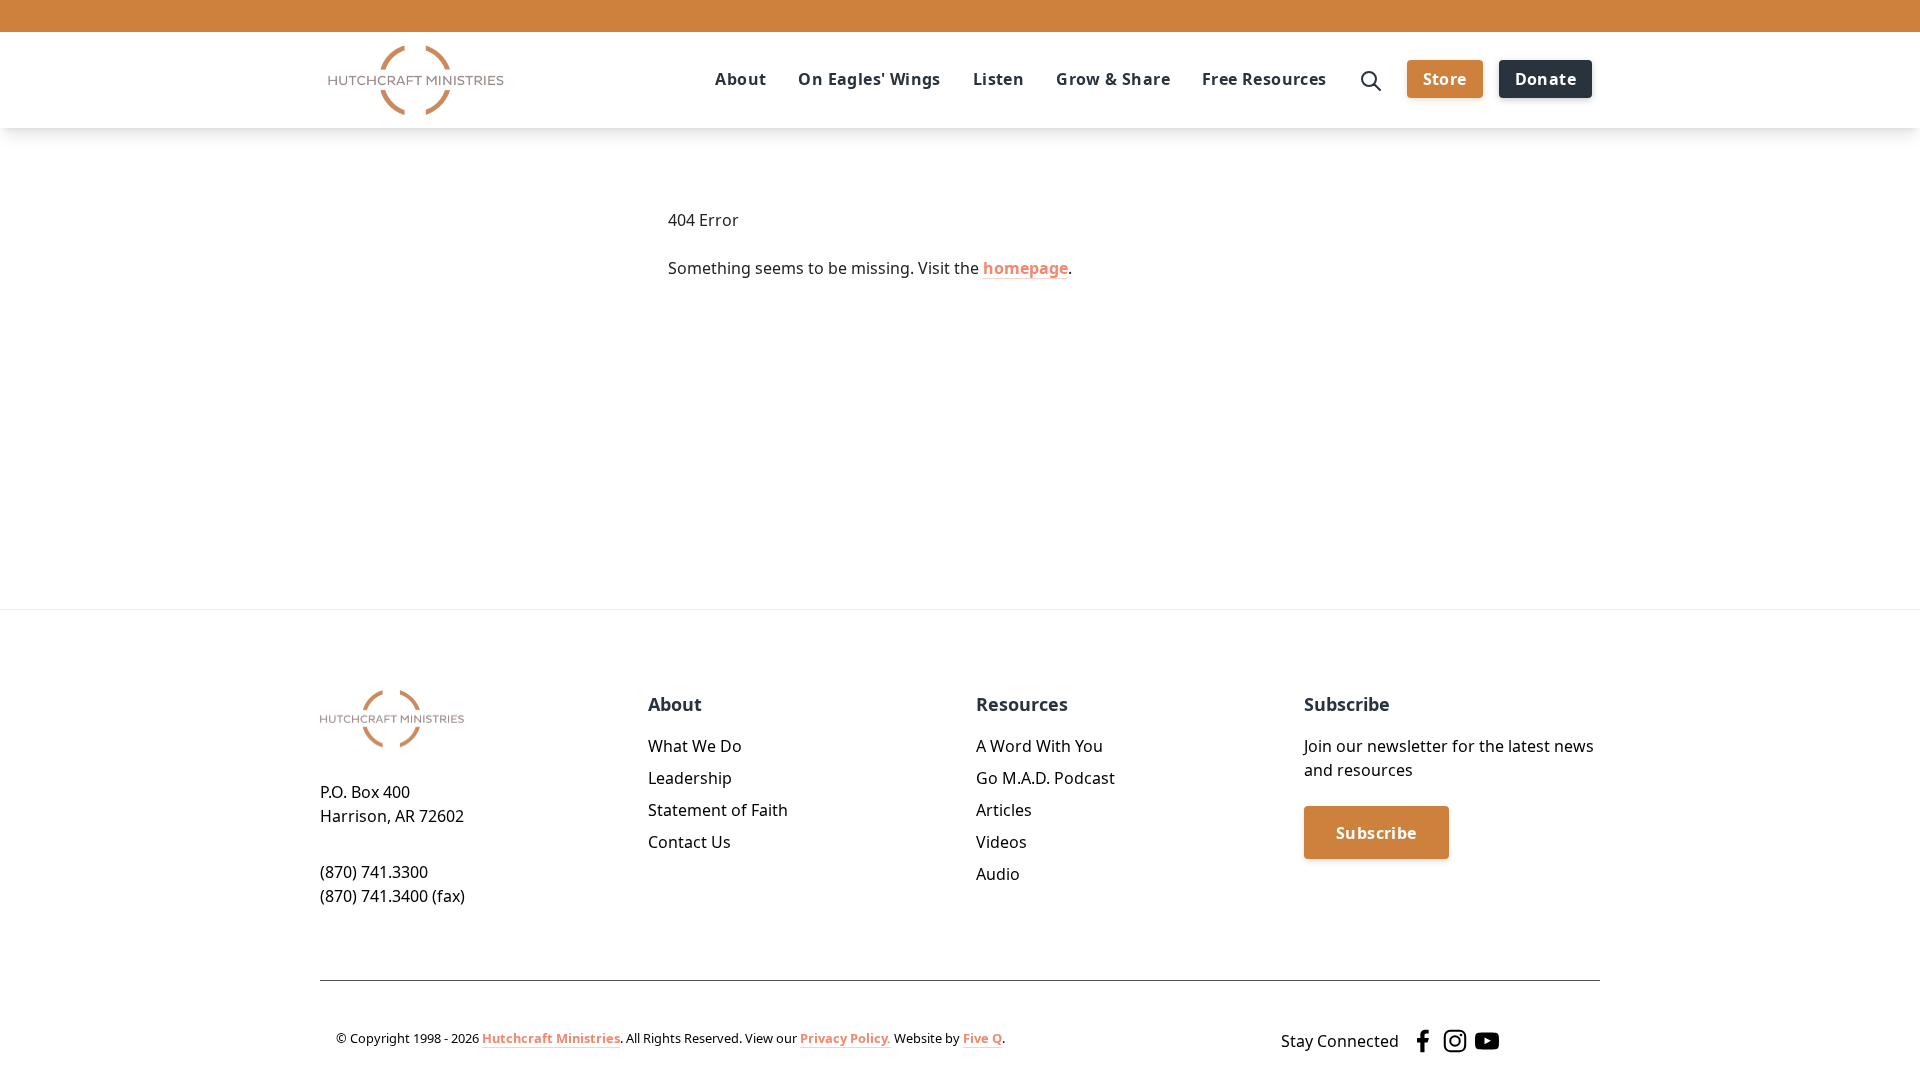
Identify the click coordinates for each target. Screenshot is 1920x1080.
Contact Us (689, 842)
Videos (1001, 842)
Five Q (982, 1038)
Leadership (690, 778)
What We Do (695, 746)
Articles (1004, 810)
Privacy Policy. (845, 1038)
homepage (1025, 268)
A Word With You (1039, 746)
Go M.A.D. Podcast (1045, 778)
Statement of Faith (718, 810)
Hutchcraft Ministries (551, 1038)
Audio (998, 874)
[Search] (1371, 79)
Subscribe (1376, 833)
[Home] (416, 80)
